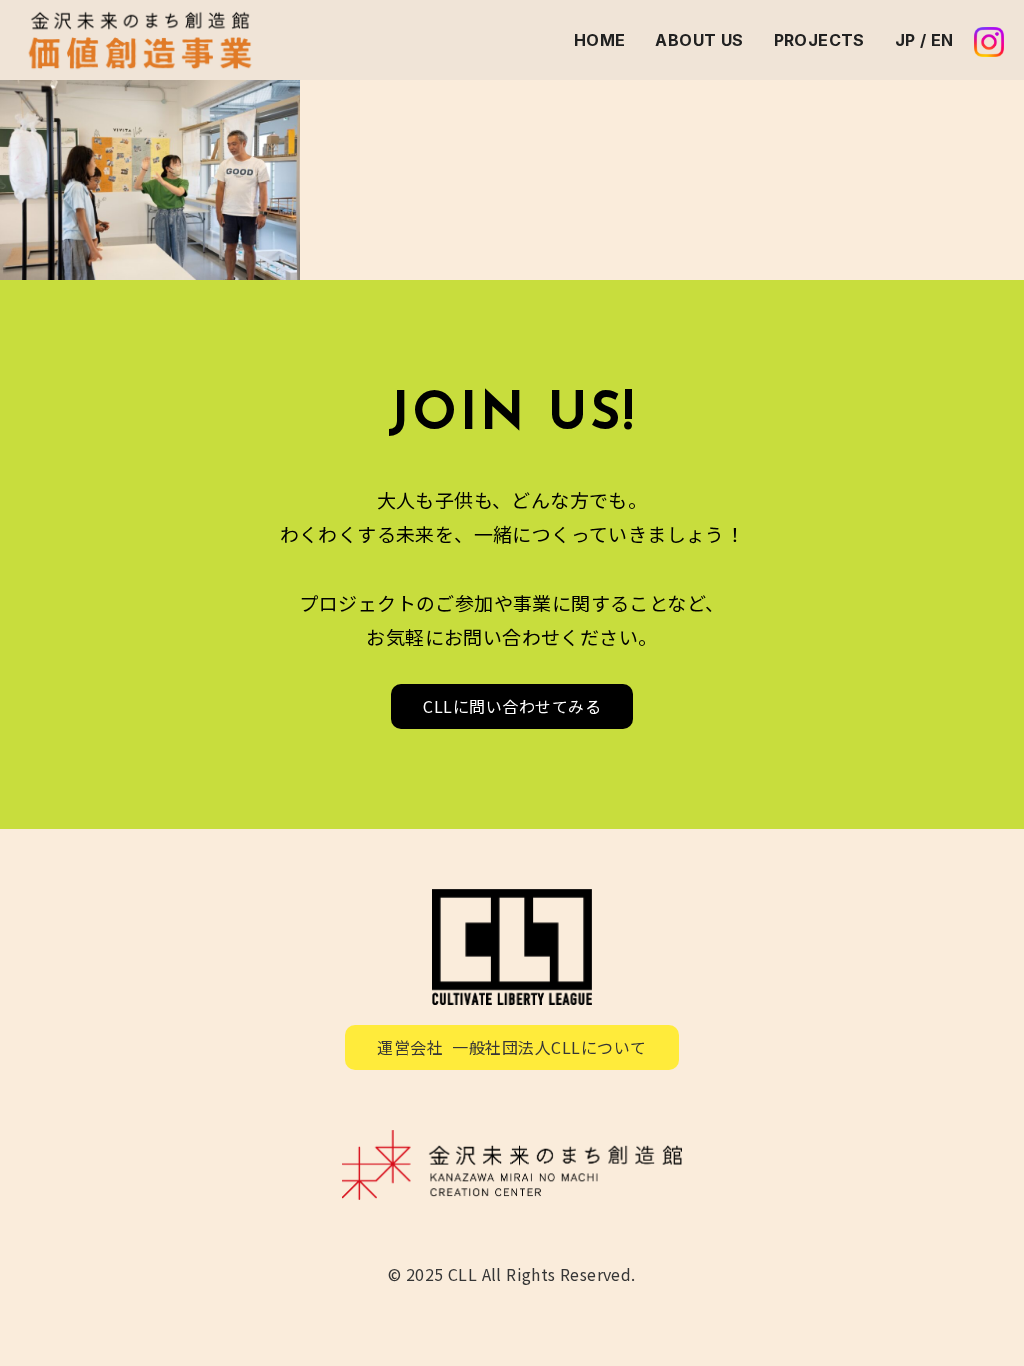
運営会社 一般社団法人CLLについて (512, 1047)
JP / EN (924, 40)
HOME (600, 40)
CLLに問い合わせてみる (512, 706)
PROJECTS (819, 40)
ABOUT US (699, 40)
